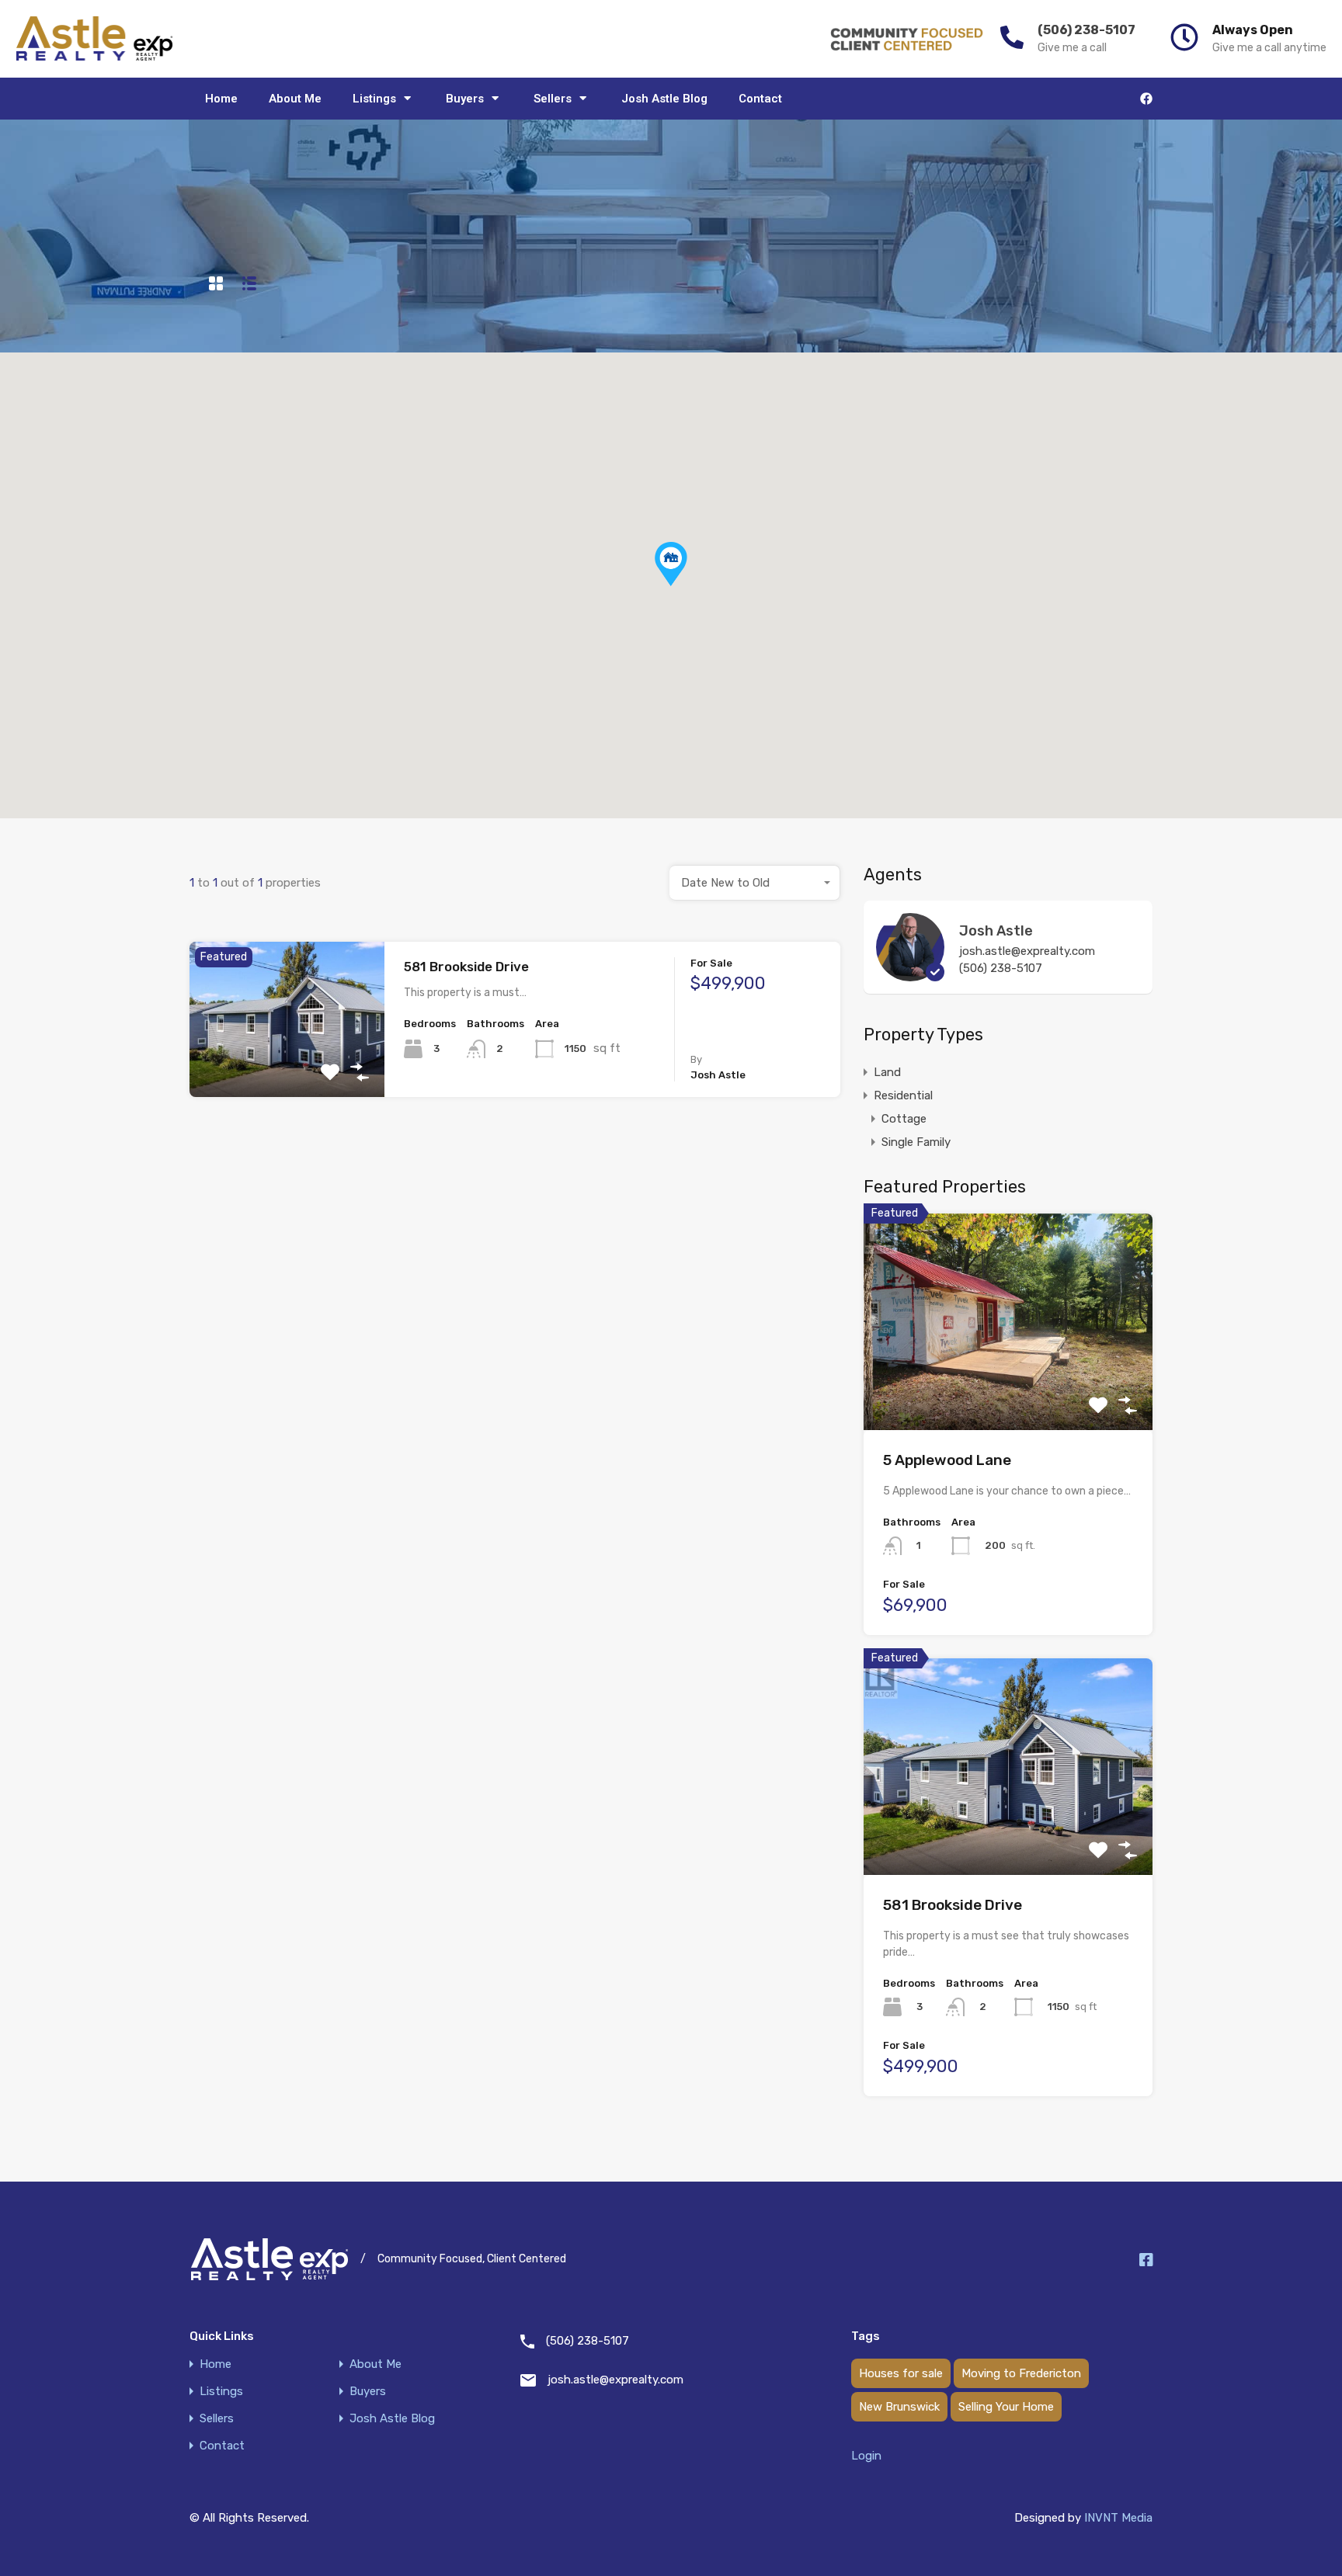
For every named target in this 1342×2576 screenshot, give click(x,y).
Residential (903, 1095)
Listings (374, 99)
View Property (287, 1066)
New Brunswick (899, 2407)
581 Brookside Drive (466, 967)
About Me (295, 99)
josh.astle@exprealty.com (1027, 951)
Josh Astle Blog (664, 99)
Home (221, 99)
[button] (687, 586)
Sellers (553, 99)
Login (866, 2456)
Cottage (904, 1119)
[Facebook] (1146, 99)
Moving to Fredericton (1021, 2373)
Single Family (916, 1142)
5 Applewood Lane (947, 1460)
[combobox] (755, 883)
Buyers (465, 99)
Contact (760, 99)
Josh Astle (996, 931)
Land (887, 1072)
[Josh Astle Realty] (95, 39)
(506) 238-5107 (1086, 30)
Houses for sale (901, 2373)
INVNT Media (1118, 2518)
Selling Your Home (1006, 2407)
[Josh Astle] (910, 974)
